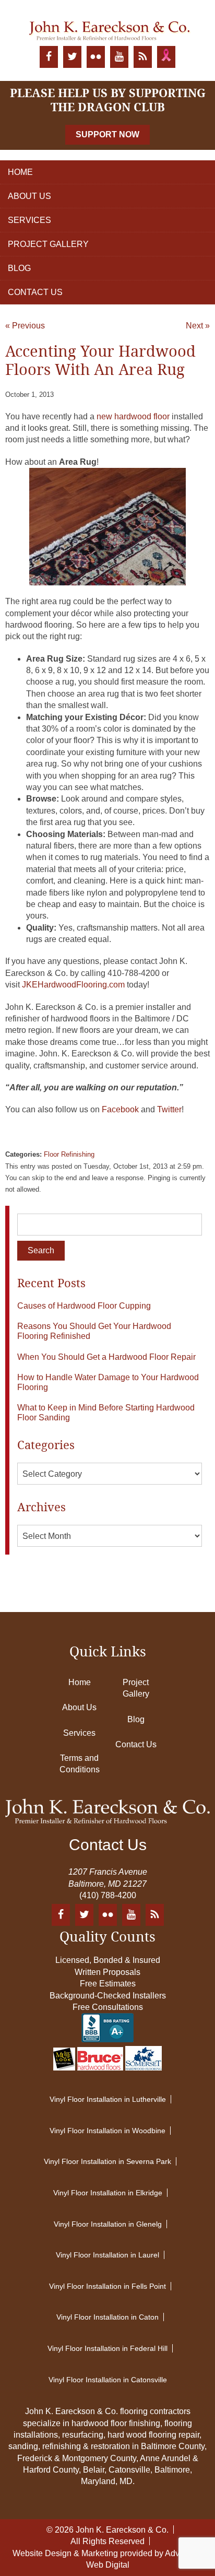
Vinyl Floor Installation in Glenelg (108, 2224)
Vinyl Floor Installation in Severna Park (107, 2161)
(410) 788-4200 (108, 1895)
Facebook (120, 1109)
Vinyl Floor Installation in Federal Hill (107, 2348)
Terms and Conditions (80, 1764)
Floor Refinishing (69, 1154)
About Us (29, 196)
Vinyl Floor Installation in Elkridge (108, 2193)
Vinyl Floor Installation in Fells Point (107, 2286)
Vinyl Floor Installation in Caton (107, 2317)
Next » (198, 326)
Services (29, 220)
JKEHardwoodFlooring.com (73, 985)
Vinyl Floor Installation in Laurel (107, 2255)
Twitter (169, 1109)
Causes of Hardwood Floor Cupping (84, 1306)
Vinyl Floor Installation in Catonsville (108, 2380)
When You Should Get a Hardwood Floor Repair (106, 1357)
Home (20, 172)
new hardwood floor (132, 416)
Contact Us (35, 292)
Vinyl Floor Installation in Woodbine (107, 2131)
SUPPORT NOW (107, 134)
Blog (19, 268)
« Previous (25, 326)
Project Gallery (48, 244)
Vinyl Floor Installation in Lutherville (108, 2099)
